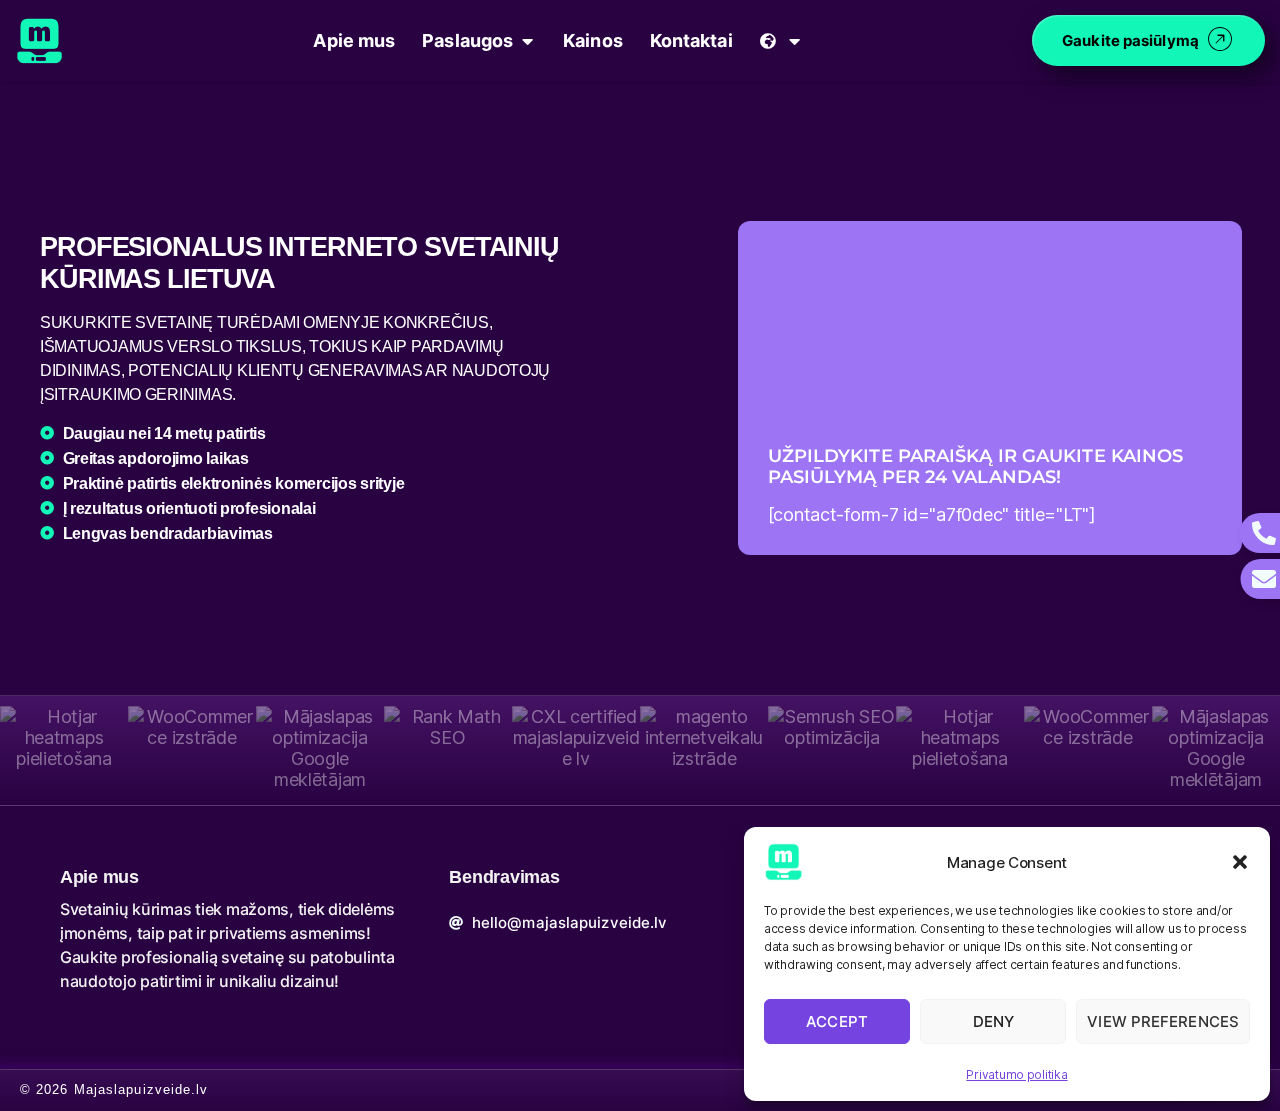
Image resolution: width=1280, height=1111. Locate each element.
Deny (993, 1021)
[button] (1240, 862)
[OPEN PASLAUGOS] (527, 40)
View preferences (1163, 1021)
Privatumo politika (1016, 1074)
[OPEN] (795, 40)
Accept (837, 1021)
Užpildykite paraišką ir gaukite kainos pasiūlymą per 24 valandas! (976, 467)
